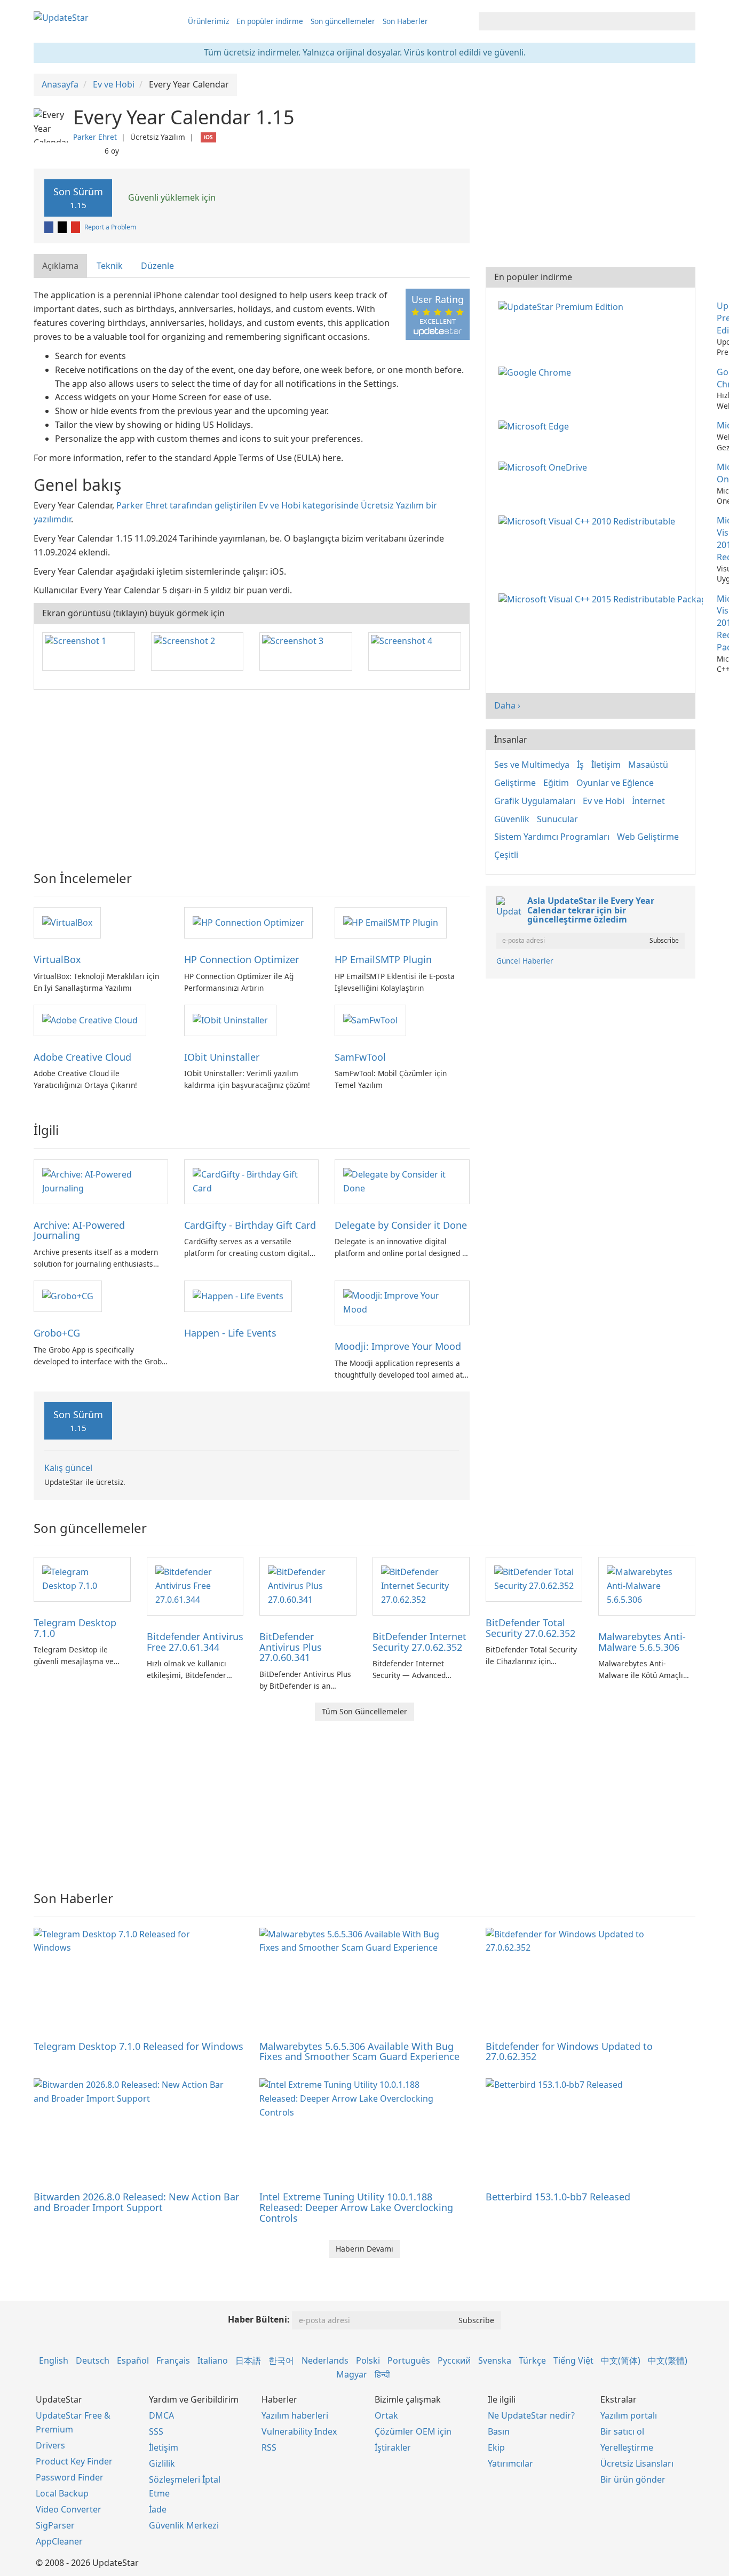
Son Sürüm (78, 198)
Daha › (507, 705)
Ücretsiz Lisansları (637, 2463)
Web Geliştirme (648, 837)
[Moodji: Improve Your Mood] (402, 1302)
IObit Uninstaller (222, 1057)
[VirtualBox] (67, 922)
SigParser (55, 2525)
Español (133, 2360)
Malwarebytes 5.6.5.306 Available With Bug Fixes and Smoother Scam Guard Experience (359, 2052)
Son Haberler (405, 21)
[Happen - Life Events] (238, 1295)
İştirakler (393, 2447)
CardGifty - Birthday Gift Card (250, 1225)
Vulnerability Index (299, 2431)
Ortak (386, 2415)
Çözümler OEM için (413, 2431)
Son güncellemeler (343, 21)
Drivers (50, 2445)
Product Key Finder (74, 2461)
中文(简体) (621, 2360)
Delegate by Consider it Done (401, 1225)
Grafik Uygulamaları (535, 801)
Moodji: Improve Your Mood (398, 1346)
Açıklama (60, 266)
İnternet (648, 801)
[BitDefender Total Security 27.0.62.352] (534, 1578)
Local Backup (62, 2493)
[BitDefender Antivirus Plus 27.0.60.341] (308, 1585)
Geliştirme (515, 783)
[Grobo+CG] (68, 1295)
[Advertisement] (252, 775)
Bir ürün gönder (633, 2479)
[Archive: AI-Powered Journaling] (101, 1181)
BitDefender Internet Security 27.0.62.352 (419, 1642)
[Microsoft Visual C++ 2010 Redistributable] (589, 520)
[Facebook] (50, 227)
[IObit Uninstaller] (230, 1020)
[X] (63, 227)
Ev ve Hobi (604, 801)
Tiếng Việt (573, 2360)
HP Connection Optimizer (241, 959)
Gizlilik (162, 2463)
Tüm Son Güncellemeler (364, 1711)
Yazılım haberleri (295, 2415)
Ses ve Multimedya (532, 765)
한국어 (281, 2360)
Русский (454, 2360)
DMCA (161, 2415)
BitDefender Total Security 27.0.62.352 (530, 1628)
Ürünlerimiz (208, 21)
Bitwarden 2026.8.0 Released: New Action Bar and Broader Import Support (136, 2202)
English (54, 2360)
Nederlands (325, 2360)
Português (409, 2360)
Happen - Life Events (230, 1333)
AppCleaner (59, 2541)
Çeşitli (506, 855)
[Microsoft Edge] (536, 425)
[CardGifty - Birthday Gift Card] (251, 1181)
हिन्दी (382, 2374)
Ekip (496, 2447)
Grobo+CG (57, 1333)
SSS (156, 2431)
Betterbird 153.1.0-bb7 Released (558, 2197)
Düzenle (157, 266)
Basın (499, 2431)
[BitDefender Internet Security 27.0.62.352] (421, 1585)
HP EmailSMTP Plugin (383, 959)
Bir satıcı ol (622, 2431)
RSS (269, 2447)
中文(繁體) (668, 2360)
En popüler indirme (270, 21)
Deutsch (93, 2360)
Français (173, 2360)
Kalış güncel (68, 1468)
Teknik (110, 266)
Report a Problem (110, 227)
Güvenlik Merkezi (184, 2525)
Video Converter (69, 2509)
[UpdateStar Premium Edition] (563, 306)
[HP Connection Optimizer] (248, 922)
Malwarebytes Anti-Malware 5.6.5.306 (642, 1642)
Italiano (213, 2360)
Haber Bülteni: (259, 2319)
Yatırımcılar (510, 2463)
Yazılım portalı (629, 2415)
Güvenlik (512, 819)
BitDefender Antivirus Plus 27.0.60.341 (291, 1647)
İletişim (606, 765)
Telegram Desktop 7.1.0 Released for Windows (138, 2046)
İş (580, 765)
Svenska (495, 2360)
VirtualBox (57, 959)
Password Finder (70, 2477)
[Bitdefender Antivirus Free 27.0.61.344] (195, 1585)
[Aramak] (686, 21)
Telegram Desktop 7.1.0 (75, 1628)
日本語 (248, 2360)
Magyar (352, 2374)
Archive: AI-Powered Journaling (79, 1230)
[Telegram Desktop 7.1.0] (82, 1578)
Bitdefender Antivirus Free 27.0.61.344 (195, 1642)
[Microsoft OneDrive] (545, 467)
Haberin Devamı (364, 2249)
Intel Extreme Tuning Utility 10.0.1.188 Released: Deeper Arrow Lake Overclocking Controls (356, 2207)
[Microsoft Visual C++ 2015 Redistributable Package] (603, 599)
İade (158, 2509)
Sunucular (557, 819)
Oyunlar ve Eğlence (615, 783)
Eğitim (556, 783)
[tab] (61, 266)
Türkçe (532, 2360)
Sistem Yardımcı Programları (552, 837)
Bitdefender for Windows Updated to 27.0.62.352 (569, 2052)
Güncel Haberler (525, 961)
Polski (368, 2360)
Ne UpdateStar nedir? (531, 2415)
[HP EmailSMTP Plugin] (391, 922)
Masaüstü (648, 765)
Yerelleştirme (627, 2447)
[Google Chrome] (537, 372)
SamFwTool (360, 1057)
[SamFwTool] (370, 1020)
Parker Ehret (95, 137)
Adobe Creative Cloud (82, 1057)
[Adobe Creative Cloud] (90, 1020)
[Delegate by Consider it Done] (402, 1181)
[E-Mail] (76, 227)
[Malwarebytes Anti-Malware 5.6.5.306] (647, 1585)
